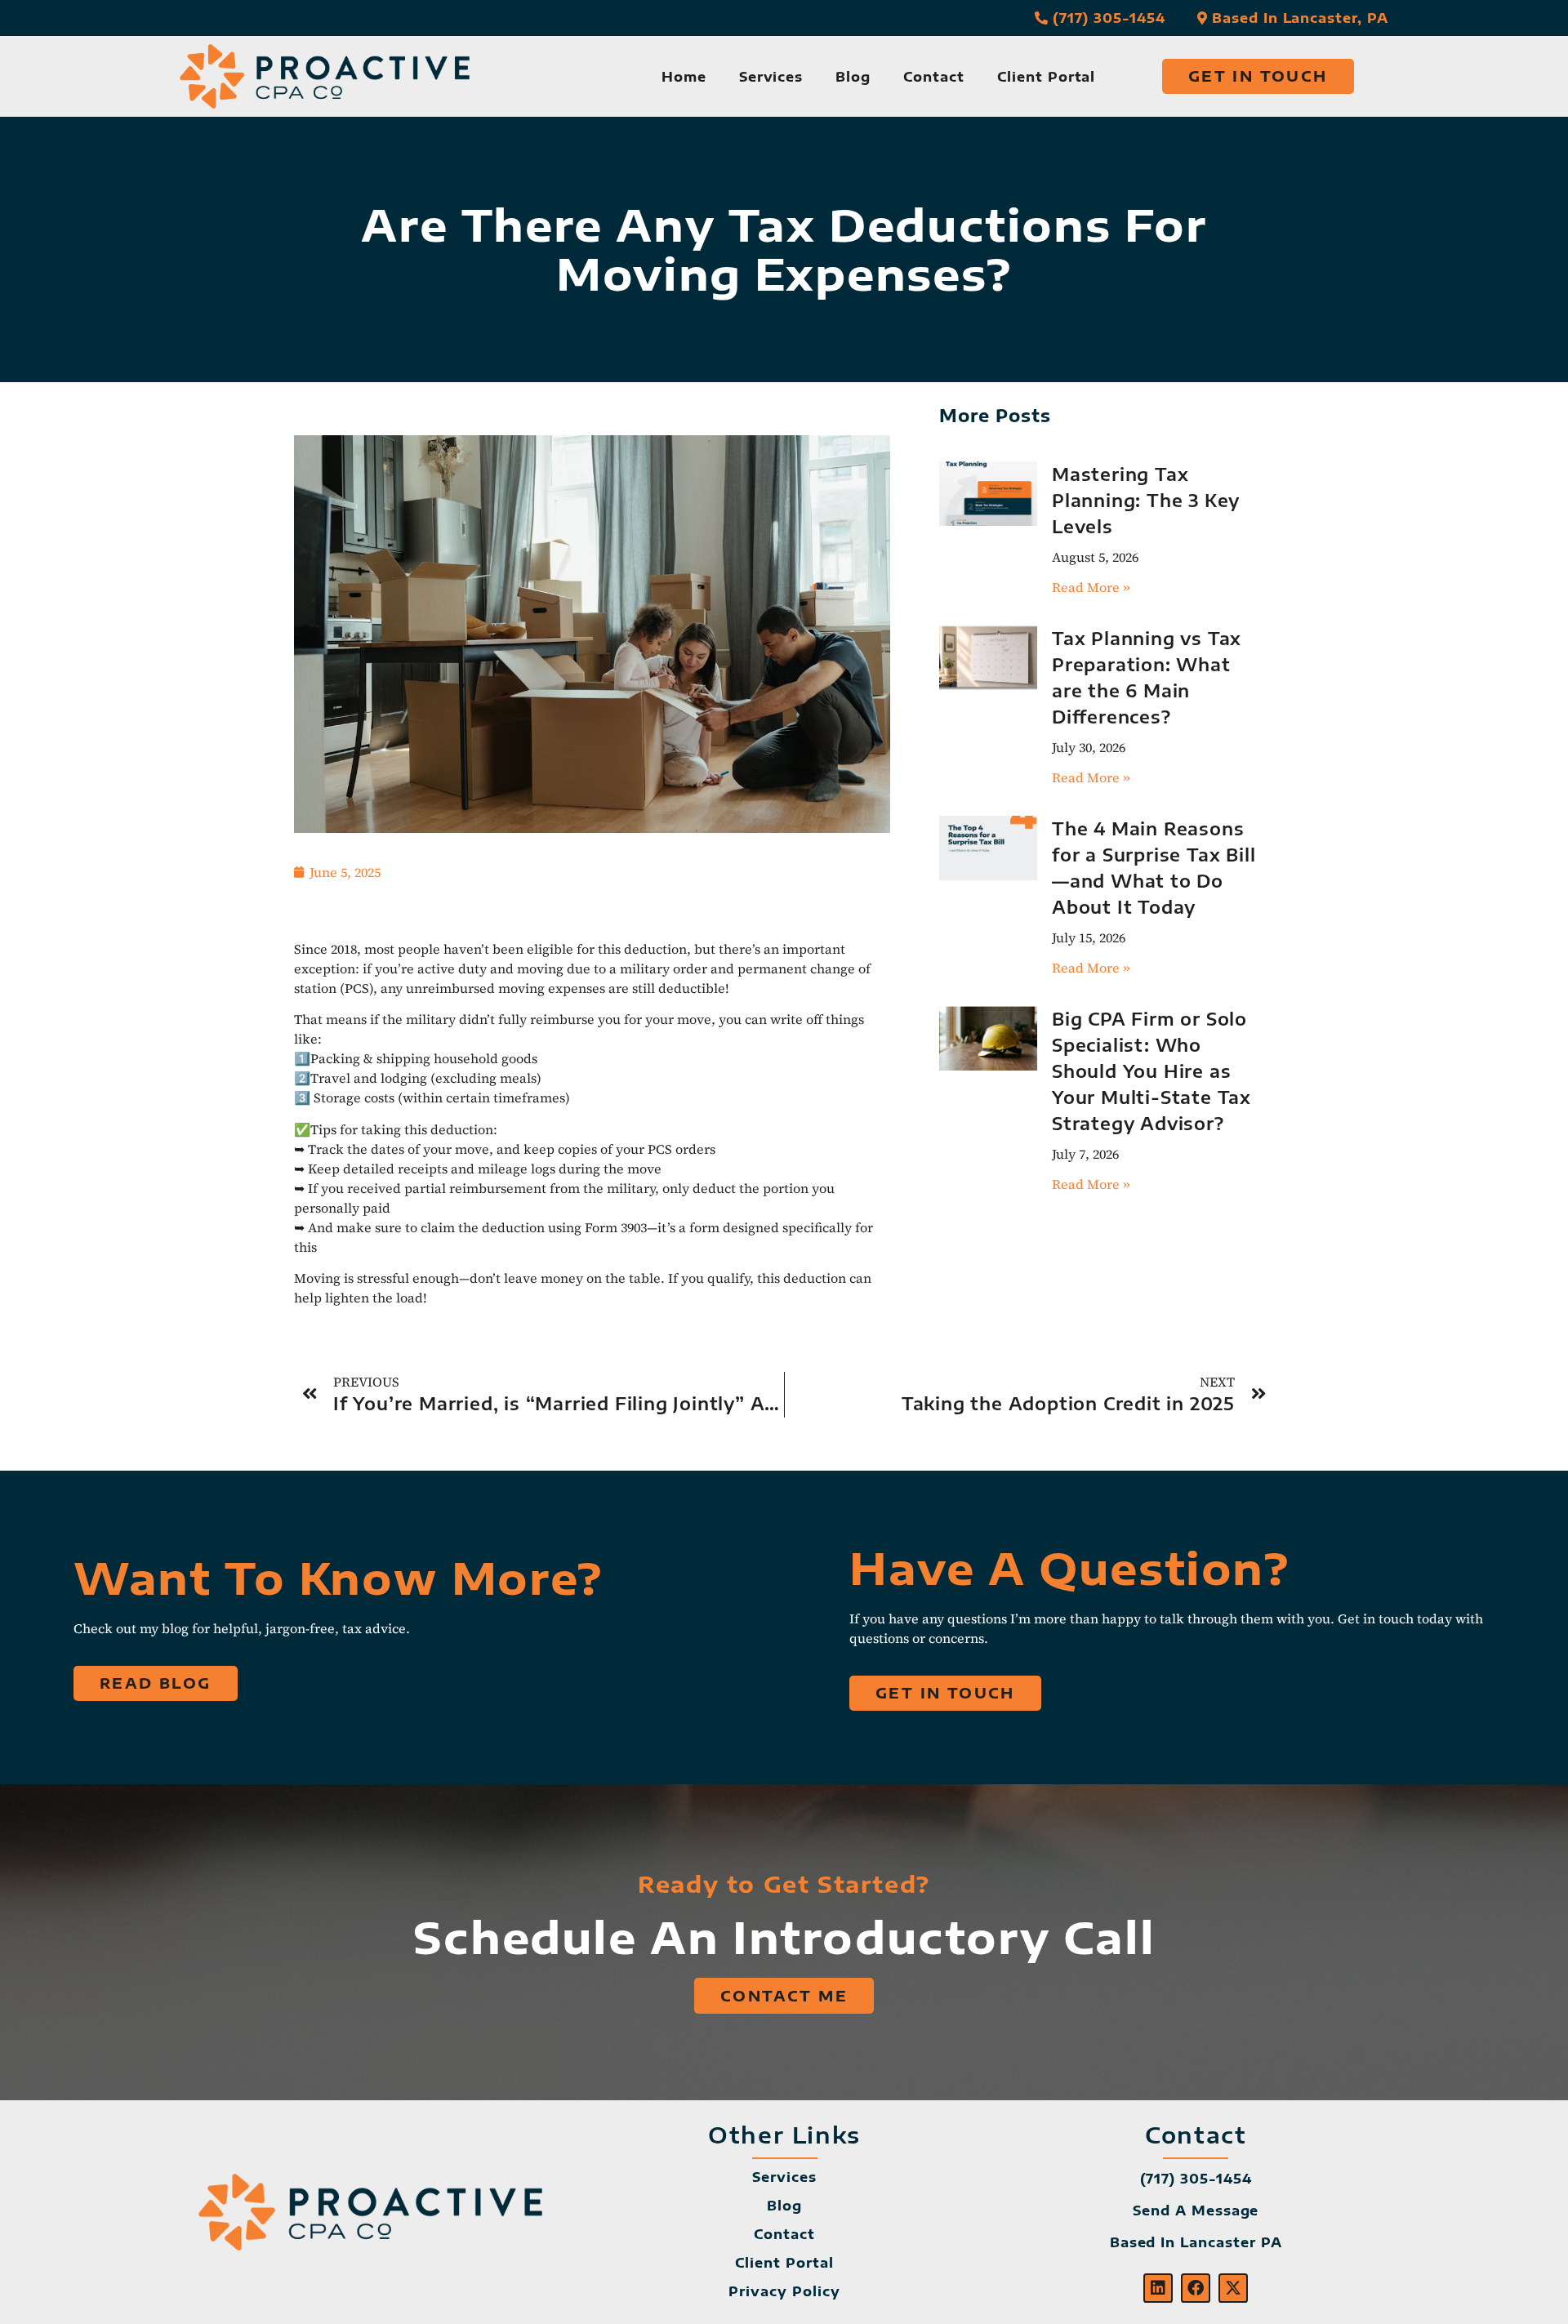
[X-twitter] (1233, 2288)
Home (684, 77)
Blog (853, 77)
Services (771, 77)
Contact (934, 77)
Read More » (1091, 587)
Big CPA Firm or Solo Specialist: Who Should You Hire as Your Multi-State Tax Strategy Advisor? (1151, 1071)
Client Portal (1046, 77)
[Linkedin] (1158, 2288)
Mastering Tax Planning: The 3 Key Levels (1146, 501)
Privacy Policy (784, 2291)
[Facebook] (1196, 2288)
